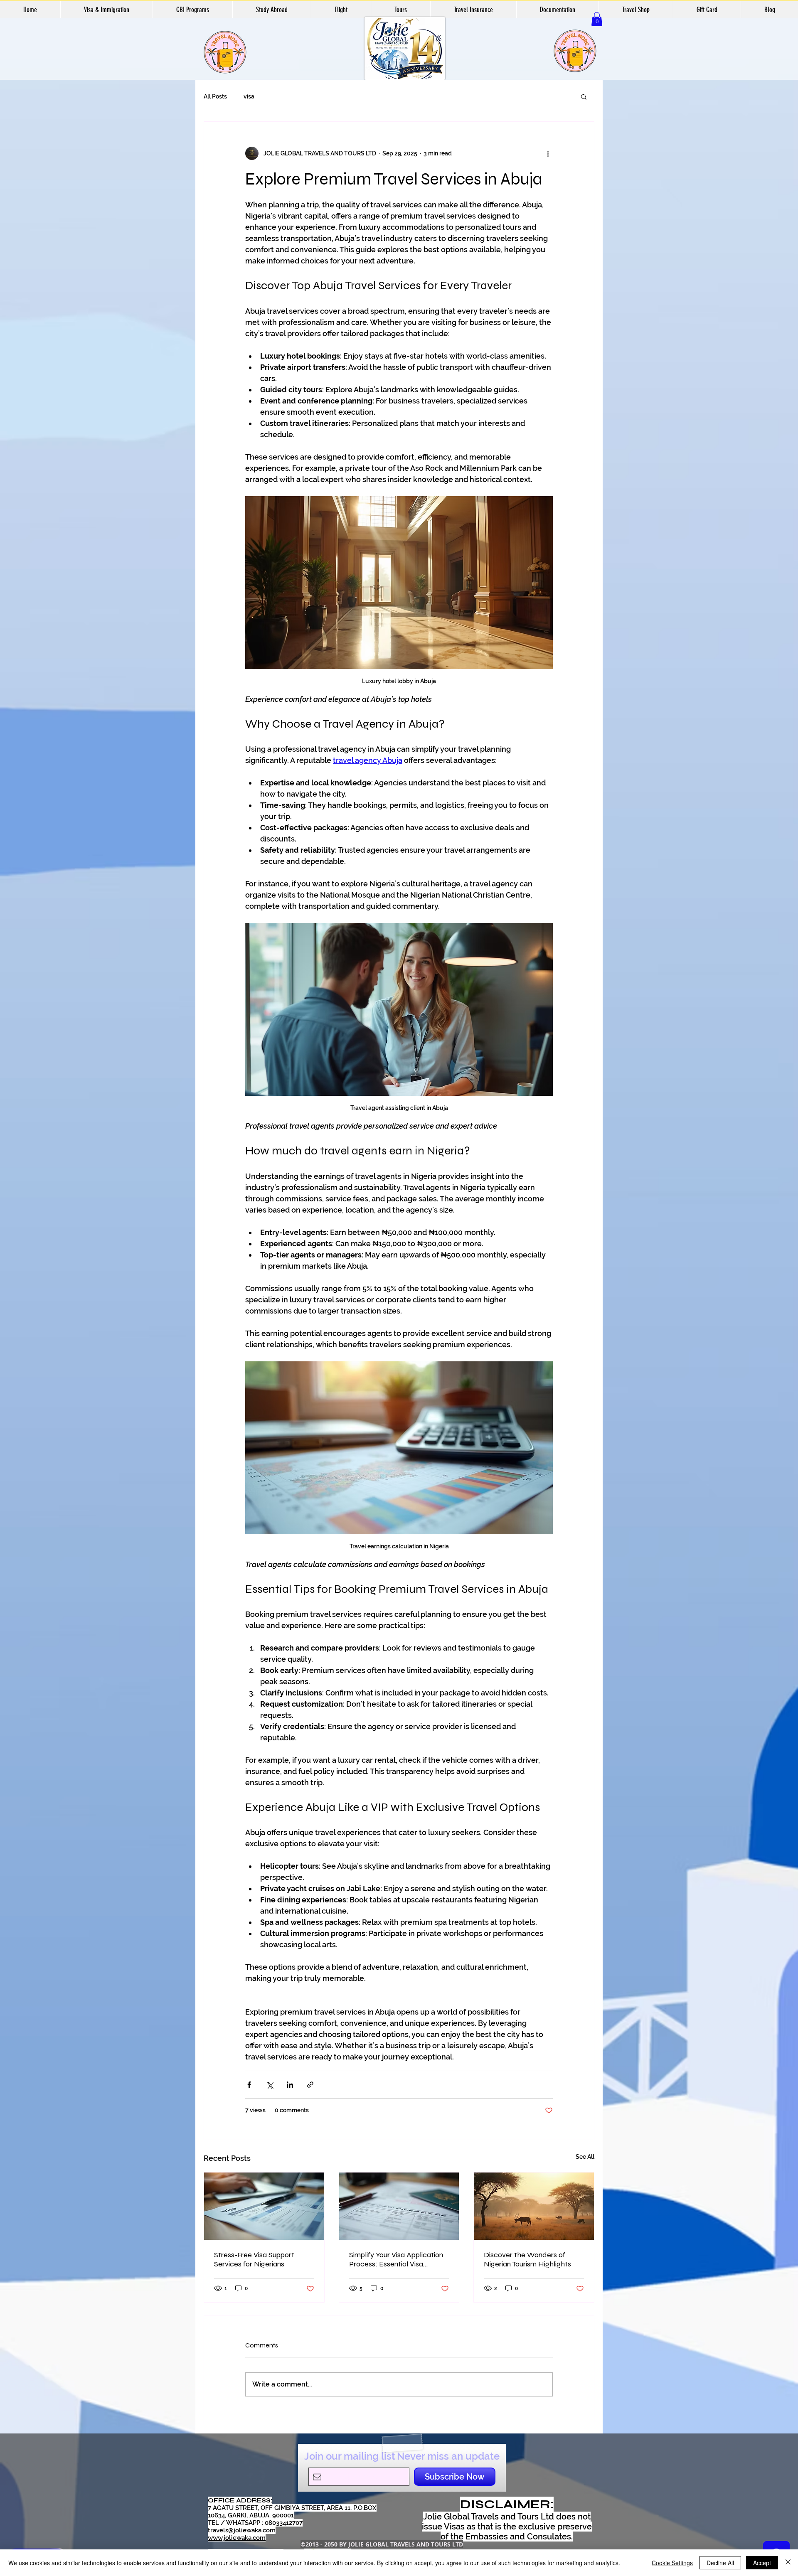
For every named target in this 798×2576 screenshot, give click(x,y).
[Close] (788, 2563)
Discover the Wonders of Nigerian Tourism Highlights (527, 2259)
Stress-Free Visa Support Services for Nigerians (254, 2259)
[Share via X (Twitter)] (270, 2085)
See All (585, 2157)
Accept (762, 2563)
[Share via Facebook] (249, 2085)
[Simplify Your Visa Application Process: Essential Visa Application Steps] (399, 2206)
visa (249, 96)
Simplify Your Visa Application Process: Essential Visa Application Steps (396, 2259)
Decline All (720, 2563)
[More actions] (548, 153)
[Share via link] (310, 2085)
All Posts (215, 96)
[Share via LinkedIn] (290, 2085)
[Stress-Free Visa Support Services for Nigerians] (264, 2206)
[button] (597, 19)
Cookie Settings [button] (672, 2563)
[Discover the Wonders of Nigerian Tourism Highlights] (534, 2206)
